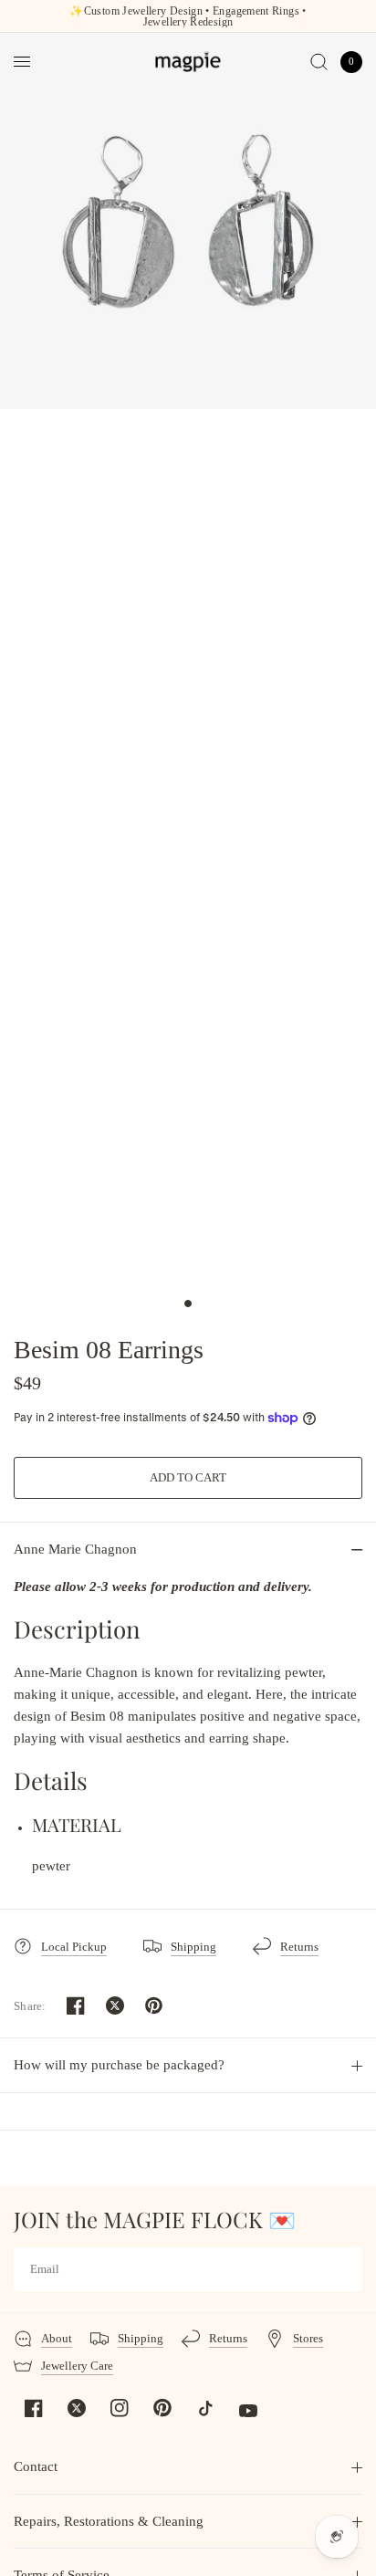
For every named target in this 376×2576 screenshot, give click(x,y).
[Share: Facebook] (76, 2005)
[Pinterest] (162, 2408)
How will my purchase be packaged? (119, 2065)
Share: (30, 2006)
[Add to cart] (188, 1478)
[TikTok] (205, 2408)
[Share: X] (115, 2005)
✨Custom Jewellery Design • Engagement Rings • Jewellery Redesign (188, 16)
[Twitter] (77, 2408)
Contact (36, 2466)
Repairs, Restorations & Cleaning (109, 2521)
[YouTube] (248, 2411)
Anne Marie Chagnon (75, 1549)
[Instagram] (120, 2408)
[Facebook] (34, 2408)
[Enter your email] (344, 2269)
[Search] (319, 62)
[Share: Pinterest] (154, 2005)
